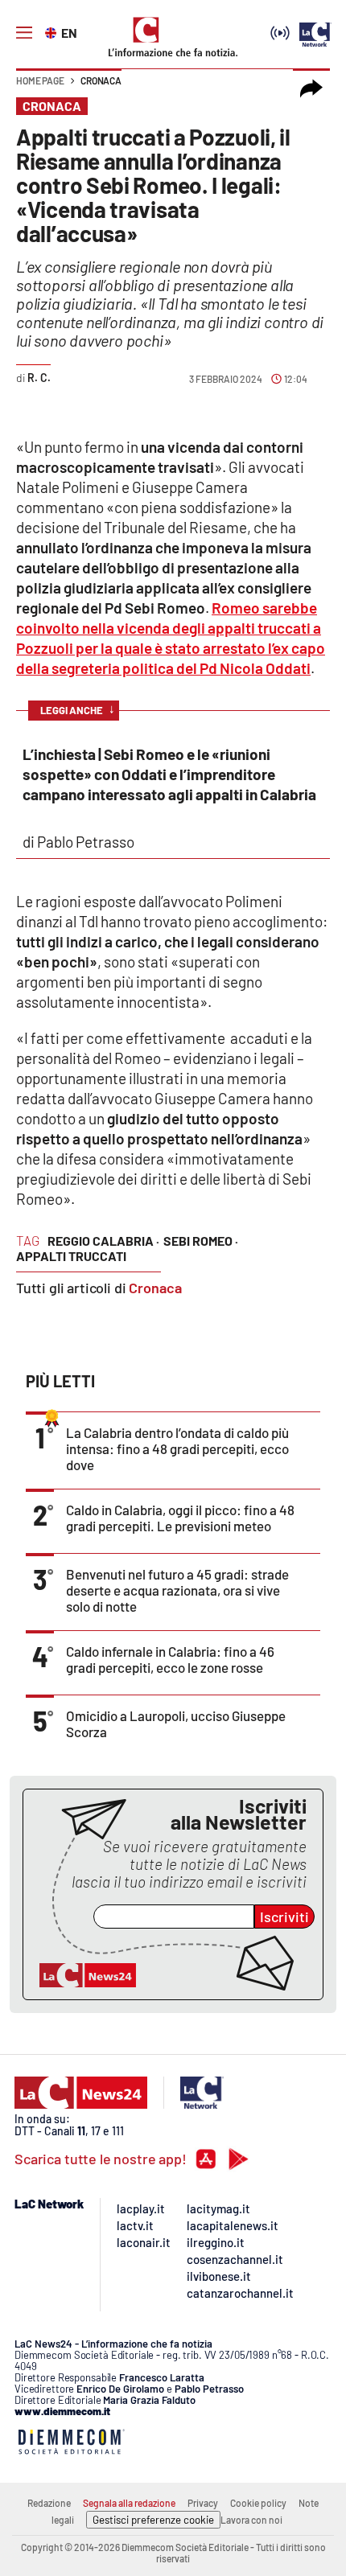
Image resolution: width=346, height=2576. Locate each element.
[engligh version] (53, 31)
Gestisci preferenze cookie (153, 2520)
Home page (40, 80)
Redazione (49, 2503)
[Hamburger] (24, 33)
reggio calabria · (103, 1241)
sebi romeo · (201, 1241)
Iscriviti (284, 1917)
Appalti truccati (71, 1256)
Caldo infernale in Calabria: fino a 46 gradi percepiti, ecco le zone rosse (170, 1659)
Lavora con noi (251, 2520)
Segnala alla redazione (129, 2503)
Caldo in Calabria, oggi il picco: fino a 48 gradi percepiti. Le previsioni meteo (180, 1518)
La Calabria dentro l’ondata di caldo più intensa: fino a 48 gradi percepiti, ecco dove (177, 1448)
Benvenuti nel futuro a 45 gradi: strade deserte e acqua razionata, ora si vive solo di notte (177, 1590)
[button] (311, 88)
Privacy (203, 2503)
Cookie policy (258, 2503)
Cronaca (101, 80)
